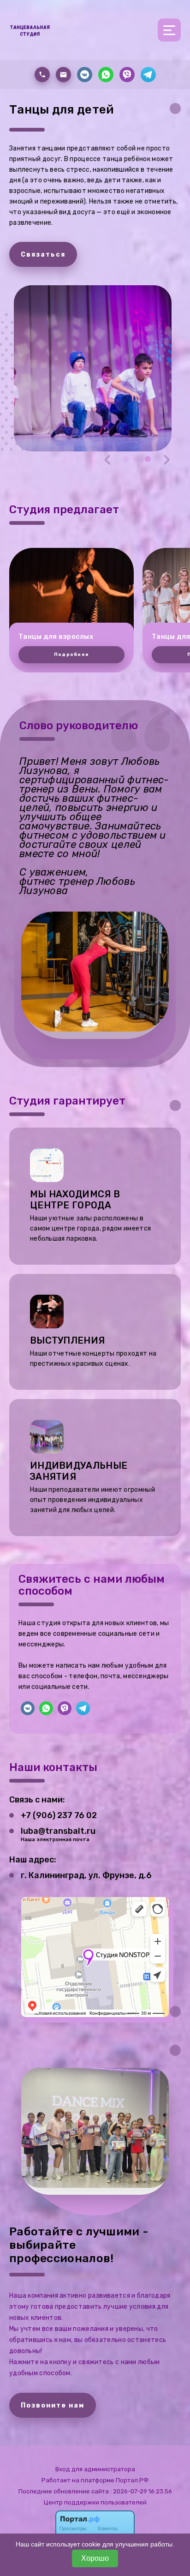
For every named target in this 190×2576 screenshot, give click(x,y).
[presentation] (107, 459)
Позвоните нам (53, 2405)
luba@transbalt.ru (58, 1831)
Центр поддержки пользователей (95, 2502)
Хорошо (95, 2558)
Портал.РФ (132, 2480)
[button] (126, 459)
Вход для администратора (95, 2469)
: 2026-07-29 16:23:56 (141, 2491)
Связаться (43, 255)
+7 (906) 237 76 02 (59, 1815)
